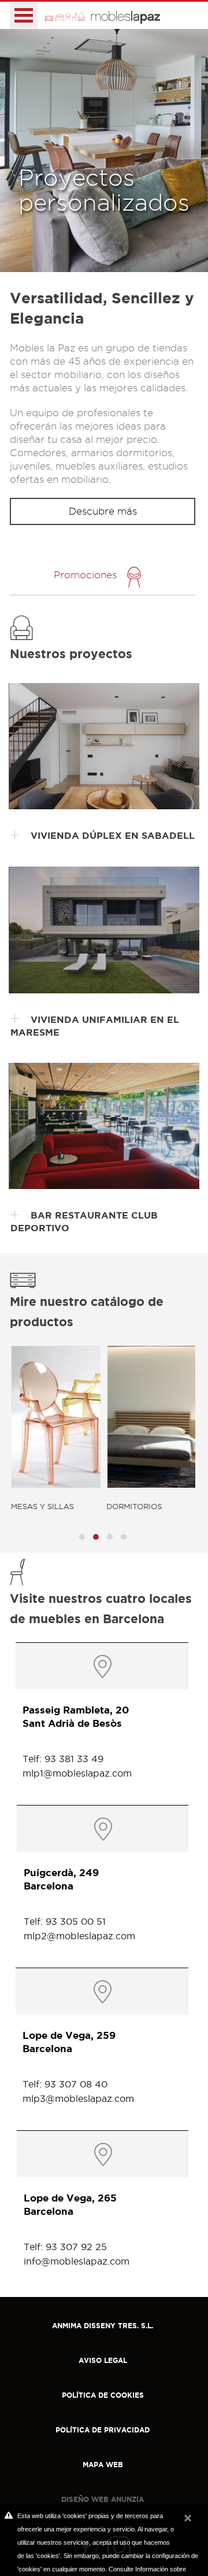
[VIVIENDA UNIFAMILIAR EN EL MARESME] (104, 930)
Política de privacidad (103, 2430)
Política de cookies (103, 2395)
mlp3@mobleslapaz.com (78, 2098)
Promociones (85, 575)
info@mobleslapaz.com (77, 2261)
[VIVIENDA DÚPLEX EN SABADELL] (104, 746)
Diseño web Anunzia (103, 2499)
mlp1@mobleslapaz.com (77, 1773)
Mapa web (103, 2465)
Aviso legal (103, 2360)
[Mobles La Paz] (103, 15)
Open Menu (24, 15)
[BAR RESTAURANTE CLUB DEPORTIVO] (104, 1126)
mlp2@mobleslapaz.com (79, 1936)
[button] (82, 1537)
